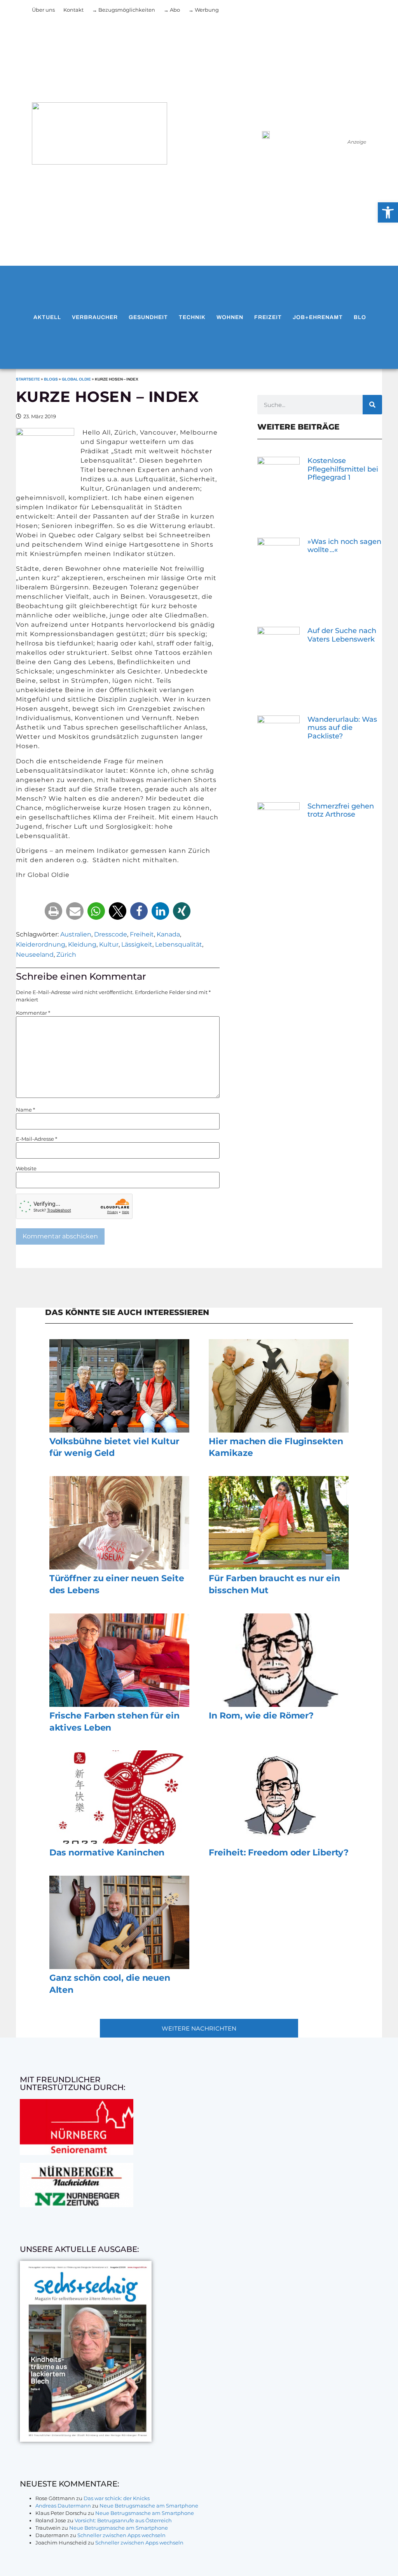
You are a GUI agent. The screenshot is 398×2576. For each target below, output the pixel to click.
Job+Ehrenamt (318, 317)
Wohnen (230, 317)
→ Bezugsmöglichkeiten (124, 10)
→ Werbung (204, 10)
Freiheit (142, 934)
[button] (53, 911)
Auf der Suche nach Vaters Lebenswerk (342, 635)
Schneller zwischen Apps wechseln (121, 2535)
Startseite (28, 379)
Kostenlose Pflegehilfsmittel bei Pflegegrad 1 (343, 469)
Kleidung (82, 944)
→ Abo (172, 10)
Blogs (51, 379)
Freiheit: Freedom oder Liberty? (279, 1853)
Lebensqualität (179, 944)
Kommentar (33, 1013)
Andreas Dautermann (63, 2506)
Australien (76, 934)
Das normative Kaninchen (107, 1853)
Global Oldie (76, 379)
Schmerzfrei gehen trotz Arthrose (341, 810)
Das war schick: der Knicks (117, 2498)
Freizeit (268, 317)
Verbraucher (95, 317)
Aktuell (47, 317)
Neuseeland (35, 955)
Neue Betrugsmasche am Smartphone (149, 2506)
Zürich (66, 955)
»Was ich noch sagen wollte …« (344, 546)
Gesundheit (148, 317)
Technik (192, 317)
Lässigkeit (137, 944)
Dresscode (111, 934)
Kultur (109, 944)
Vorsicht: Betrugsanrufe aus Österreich (123, 2520)
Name (25, 1110)
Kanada (168, 934)
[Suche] (372, 405)
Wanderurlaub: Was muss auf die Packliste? (342, 728)
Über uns (43, 10)
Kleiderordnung (41, 944)
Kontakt (73, 10)
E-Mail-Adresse (37, 1139)
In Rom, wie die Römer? (261, 1716)
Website (26, 1169)
